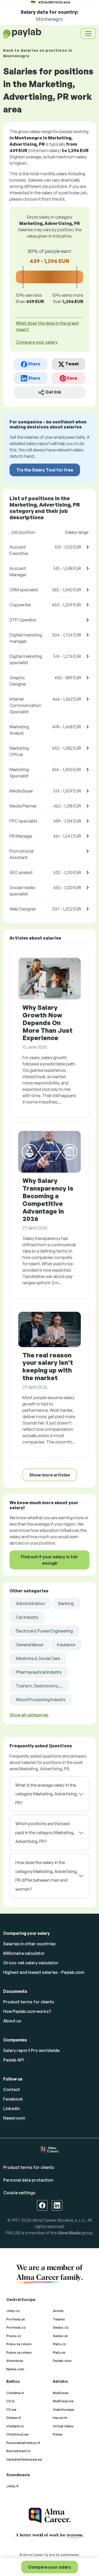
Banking (66, 1603)
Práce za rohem (19, 2352)
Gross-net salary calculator (31, 1963)
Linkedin (11, 2108)
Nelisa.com (15, 2369)
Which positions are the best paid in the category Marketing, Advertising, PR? (45, 1832)
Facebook (13, 2099)
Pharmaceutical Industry (39, 1672)
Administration (30, 1603)
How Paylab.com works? (27, 2011)
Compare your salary (49, 2567)
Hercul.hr (60, 2418)
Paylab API (13, 2060)
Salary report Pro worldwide (31, 2050)
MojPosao (61, 2393)
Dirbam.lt (14, 2418)
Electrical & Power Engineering (44, 1631)
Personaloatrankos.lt (23, 2443)
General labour (30, 1645)
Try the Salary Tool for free (45, 470)
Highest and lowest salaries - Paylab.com (44, 1972)
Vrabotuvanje (63, 2409)
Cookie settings (19, 2193)
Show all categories (29, 1715)
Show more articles (50, 1475)
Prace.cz (14, 2336)
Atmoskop (15, 2361)
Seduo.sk (60, 2336)
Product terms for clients (29, 2002)
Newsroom (14, 2118)
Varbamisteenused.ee (24, 2459)
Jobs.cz (13, 2311)
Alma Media (69, 2233)
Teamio (59, 2319)
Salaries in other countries (29, 1944)
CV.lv (11, 2401)
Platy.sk (59, 2352)
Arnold (58, 2311)
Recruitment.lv (18, 2451)
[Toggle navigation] (88, 34)
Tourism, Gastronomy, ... (39, 1686)
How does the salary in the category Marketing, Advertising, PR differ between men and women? (46, 1876)
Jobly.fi (12, 2486)
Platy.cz (59, 2344)
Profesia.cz (16, 2327)
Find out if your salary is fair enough (49, 1560)
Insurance (66, 1645)
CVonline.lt (15, 2393)
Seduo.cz (61, 2327)
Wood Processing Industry (41, 1700)
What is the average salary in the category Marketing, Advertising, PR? (46, 1794)
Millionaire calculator (24, 1953)
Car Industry (27, 1617)
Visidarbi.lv (15, 2426)
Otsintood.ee (17, 2434)
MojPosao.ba (63, 2401)
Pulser (58, 2434)
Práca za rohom (19, 2344)
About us (12, 2021)
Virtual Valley (63, 2426)
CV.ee (11, 2409)
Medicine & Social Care (38, 1658)
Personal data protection (28, 2180)
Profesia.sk (16, 2319)
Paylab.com (62, 2361)
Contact (12, 2089)
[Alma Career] (50, 2515)
